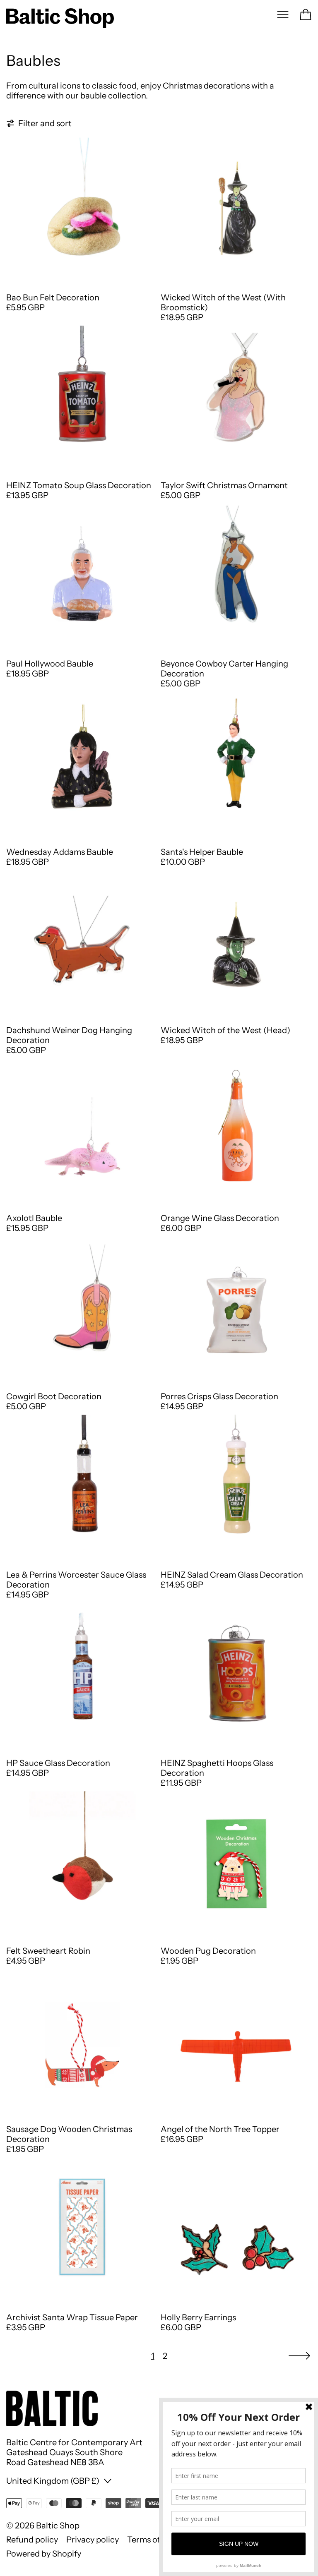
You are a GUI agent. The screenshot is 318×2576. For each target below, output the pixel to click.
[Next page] (299, 2356)
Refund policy (32, 2540)
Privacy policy (93, 2540)
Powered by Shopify (44, 2554)
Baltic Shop (58, 2526)
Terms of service (158, 2540)
